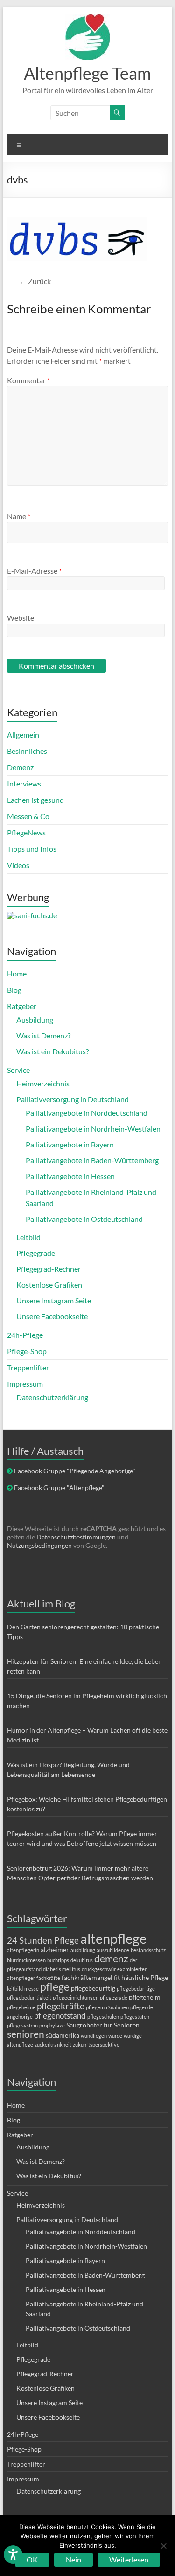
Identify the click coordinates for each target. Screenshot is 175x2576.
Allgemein (23, 735)
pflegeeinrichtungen (76, 1997)
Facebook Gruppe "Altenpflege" (59, 1488)
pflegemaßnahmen (107, 2007)
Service (18, 1070)
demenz (111, 1958)
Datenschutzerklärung (52, 1397)
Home (17, 973)
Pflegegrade (36, 1253)
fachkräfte (48, 1978)
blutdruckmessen (26, 1960)
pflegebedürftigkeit (29, 1997)
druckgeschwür (99, 1969)
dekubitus (82, 1960)
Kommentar (28, 380)
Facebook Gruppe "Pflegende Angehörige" (75, 1471)
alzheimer (55, 1949)
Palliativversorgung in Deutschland (73, 1099)
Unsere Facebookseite (52, 1316)
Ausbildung (35, 1020)
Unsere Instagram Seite (54, 1300)
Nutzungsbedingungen (39, 1545)
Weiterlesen (129, 2559)
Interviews (24, 783)
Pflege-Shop (27, 1351)
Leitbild (28, 1237)
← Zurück (35, 281)
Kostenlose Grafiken (49, 1285)
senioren (26, 2034)
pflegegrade (114, 1997)
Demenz (20, 767)
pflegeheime (21, 2007)
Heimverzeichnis (43, 1083)
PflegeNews (26, 832)
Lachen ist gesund (35, 800)
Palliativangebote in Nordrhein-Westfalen (93, 1129)
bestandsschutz (148, 1950)
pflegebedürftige (136, 1989)
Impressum (25, 1384)
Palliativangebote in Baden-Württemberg (92, 1160)
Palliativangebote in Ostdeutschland (84, 1219)
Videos (18, 865)
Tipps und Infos (32, 849)
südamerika (63, 2035)
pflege (55, 1986)
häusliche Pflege (145, 1977)
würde (115, 2036)
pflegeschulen (103, 2017)
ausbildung (83, 1950)
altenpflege (113, 1938)
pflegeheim (145, 1997)
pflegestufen (135, 2017)
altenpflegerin (23, 1950)
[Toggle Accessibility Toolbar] (13, 2559)
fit (117, 1977)
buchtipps (58, 1960)
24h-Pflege (25, 1335)
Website (21, 618)
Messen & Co (28, 816)
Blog (14, 990)
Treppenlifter (28, 1367)
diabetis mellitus (62, 1969)
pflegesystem (22, 2025)
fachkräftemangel (87, 1977)
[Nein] (163, 2546)
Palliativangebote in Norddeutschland (87, 1113)
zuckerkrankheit (53, 2044)
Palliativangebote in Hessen (70, 1176)
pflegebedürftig (93, 1988)
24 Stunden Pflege (43, 1940)
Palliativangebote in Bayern (70, 1144)
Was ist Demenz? (43, 1035)
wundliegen (94, 2036)
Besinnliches (27, 751)
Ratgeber (22, 1006)
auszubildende (113, 1950)
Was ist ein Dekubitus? (52, 1051)
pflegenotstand (60, 2016)
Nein (73, 2559)
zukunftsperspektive (96, 2044)
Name (19, 516)
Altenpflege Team (87, 73)
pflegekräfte (61, 2006)
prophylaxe (52, 2025)
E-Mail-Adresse (34, 571)
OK (32, 2559)
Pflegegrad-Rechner (49, 1269)
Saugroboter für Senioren (103, 2025)
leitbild (15, 1989)
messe (31, 1989)
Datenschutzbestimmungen (76, 1537)
